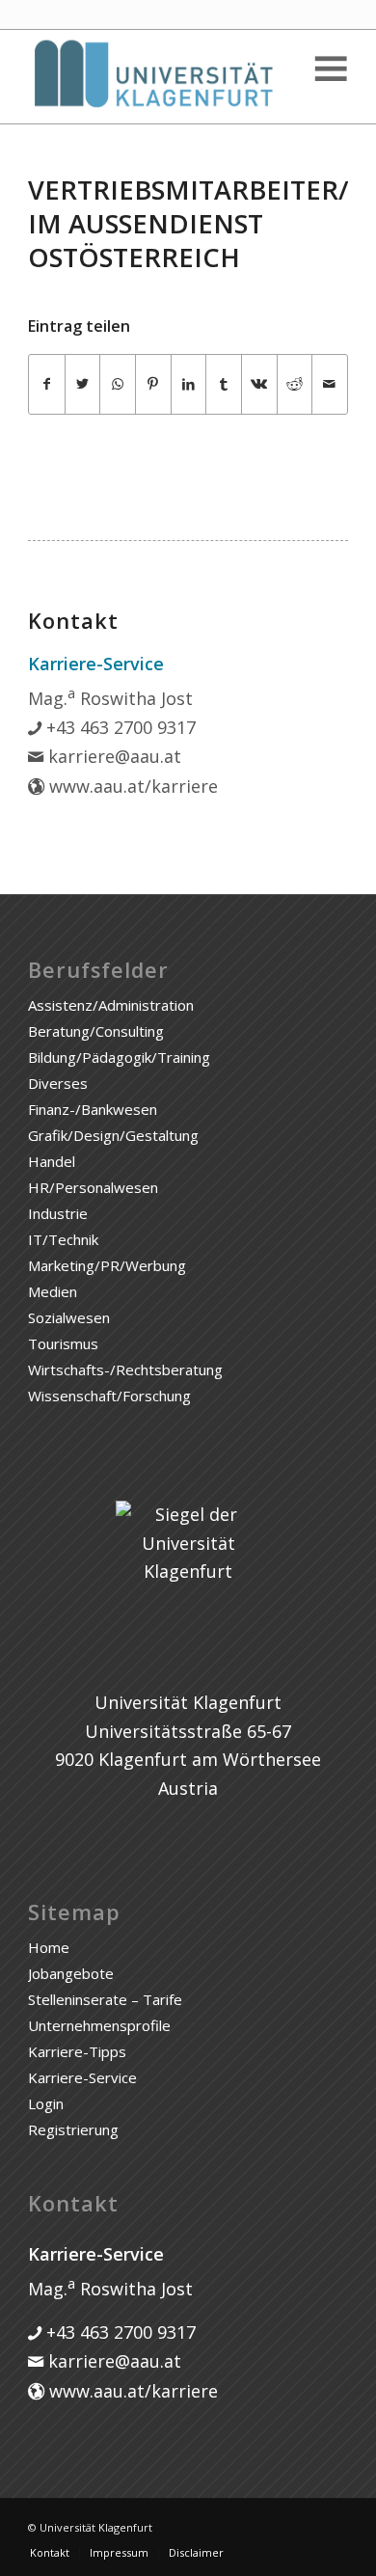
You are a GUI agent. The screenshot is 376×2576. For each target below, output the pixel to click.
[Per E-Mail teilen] (330, 384)
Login (46, 2103)
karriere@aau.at (112, 756)
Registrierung (73, 2129)
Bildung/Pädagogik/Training (119, 1057)
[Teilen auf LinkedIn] (189, 384)
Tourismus (63, 1343)
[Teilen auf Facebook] (47, 384)
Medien (53, 1291)
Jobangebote (71, 1973)
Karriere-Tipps (77, 2051)
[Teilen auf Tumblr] (224, 384)
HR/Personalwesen (93, 1187)
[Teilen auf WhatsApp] (118, 384)
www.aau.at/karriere (131, 786)
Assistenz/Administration (111, 1005)
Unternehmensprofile (99, 2025)
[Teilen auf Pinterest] (153, 384)
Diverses (58, 1083)
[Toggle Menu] (330, 69)
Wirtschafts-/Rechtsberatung (125, 1369)
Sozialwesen (69, 1317)
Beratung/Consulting (96, 1031)
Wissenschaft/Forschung (109, 1396)
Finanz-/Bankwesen (93, 1109)
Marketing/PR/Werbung (107, 1265)
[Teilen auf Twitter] (83, 384)
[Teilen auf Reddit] (295, 384)
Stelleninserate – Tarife (105, 1999)
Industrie (58, 1213)
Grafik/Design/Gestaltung (113, 1135)
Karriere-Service (82, 2077)
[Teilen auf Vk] (259, 384)
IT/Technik (63, 1239)
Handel (52, 1161)
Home (49, 1947)
